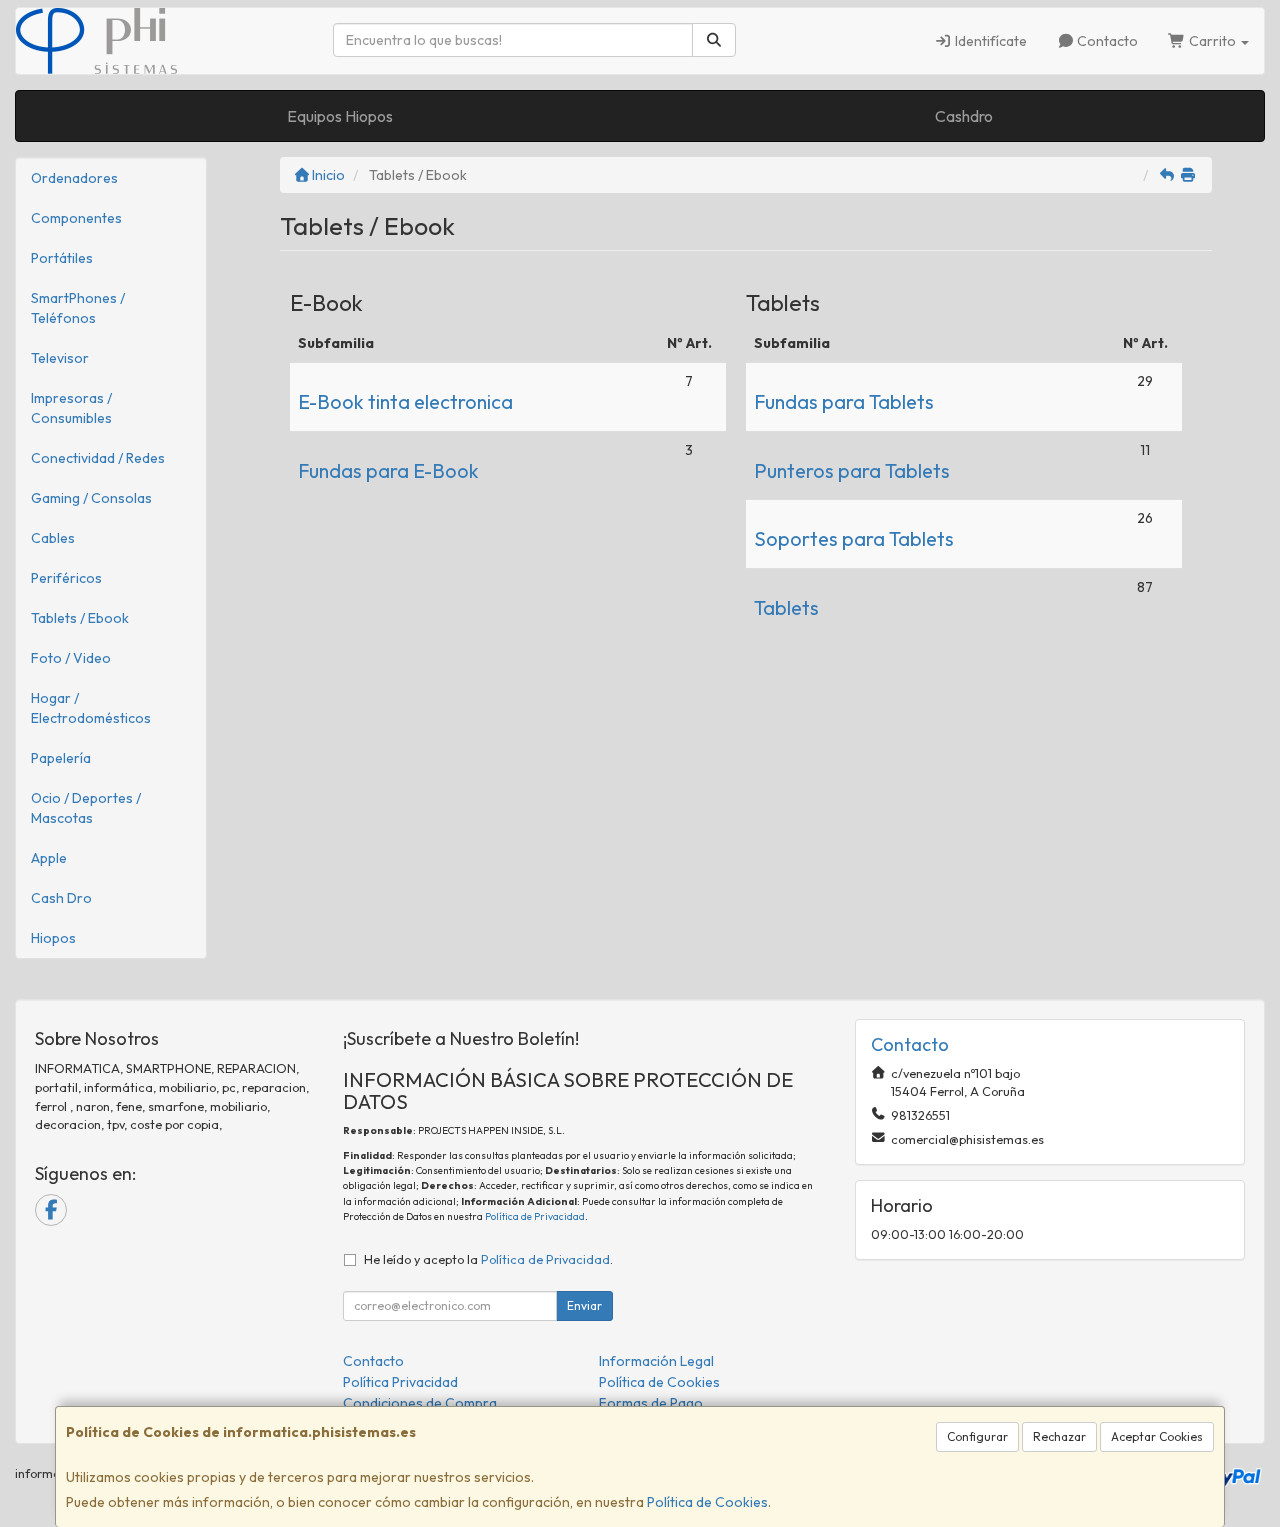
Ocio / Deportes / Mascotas (86, 808)
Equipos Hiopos (340, 116)
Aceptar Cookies (1157, 1436)
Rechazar (1059, 1436)
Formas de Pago (651, 1403)
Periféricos (66, 578)
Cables (53, 538)
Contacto (1106, 41)
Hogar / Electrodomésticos (91, 708)
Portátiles (62, 258)
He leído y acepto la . (488, 1259)
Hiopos (53, 938)
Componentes (76, 218)
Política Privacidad (400, 1382)
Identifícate (989, 41)
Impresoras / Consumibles (71, 408)
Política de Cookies (707, 1502)
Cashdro (964, 116)
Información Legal (656, 1361)
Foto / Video (71, 658)
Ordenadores (74, 178)
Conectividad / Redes (98, 458)
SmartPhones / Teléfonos (78, 308)
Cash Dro (61, 898)
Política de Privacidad (535, 1216)
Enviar (584, 1305)
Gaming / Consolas (91, 498)
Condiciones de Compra (420, 1403)
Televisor (60, 358)
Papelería (61, 758)
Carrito (1212, 41)
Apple (49, 858)
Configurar (977, 1436)
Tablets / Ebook (80, 618)
